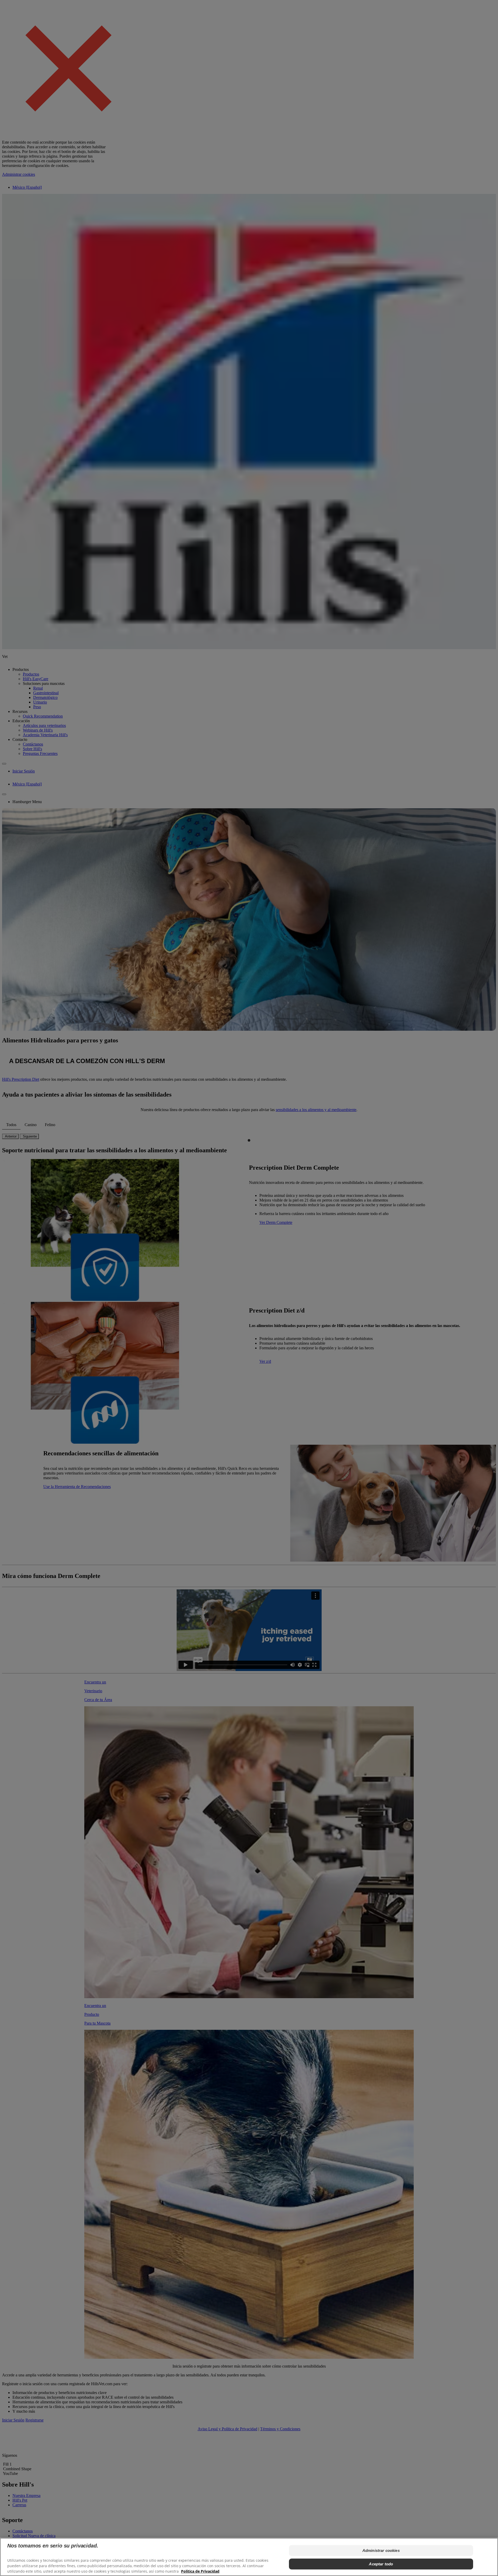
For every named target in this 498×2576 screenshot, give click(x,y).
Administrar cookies (381, 2550)
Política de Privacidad (200, 2571)
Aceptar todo (381, 2564)
